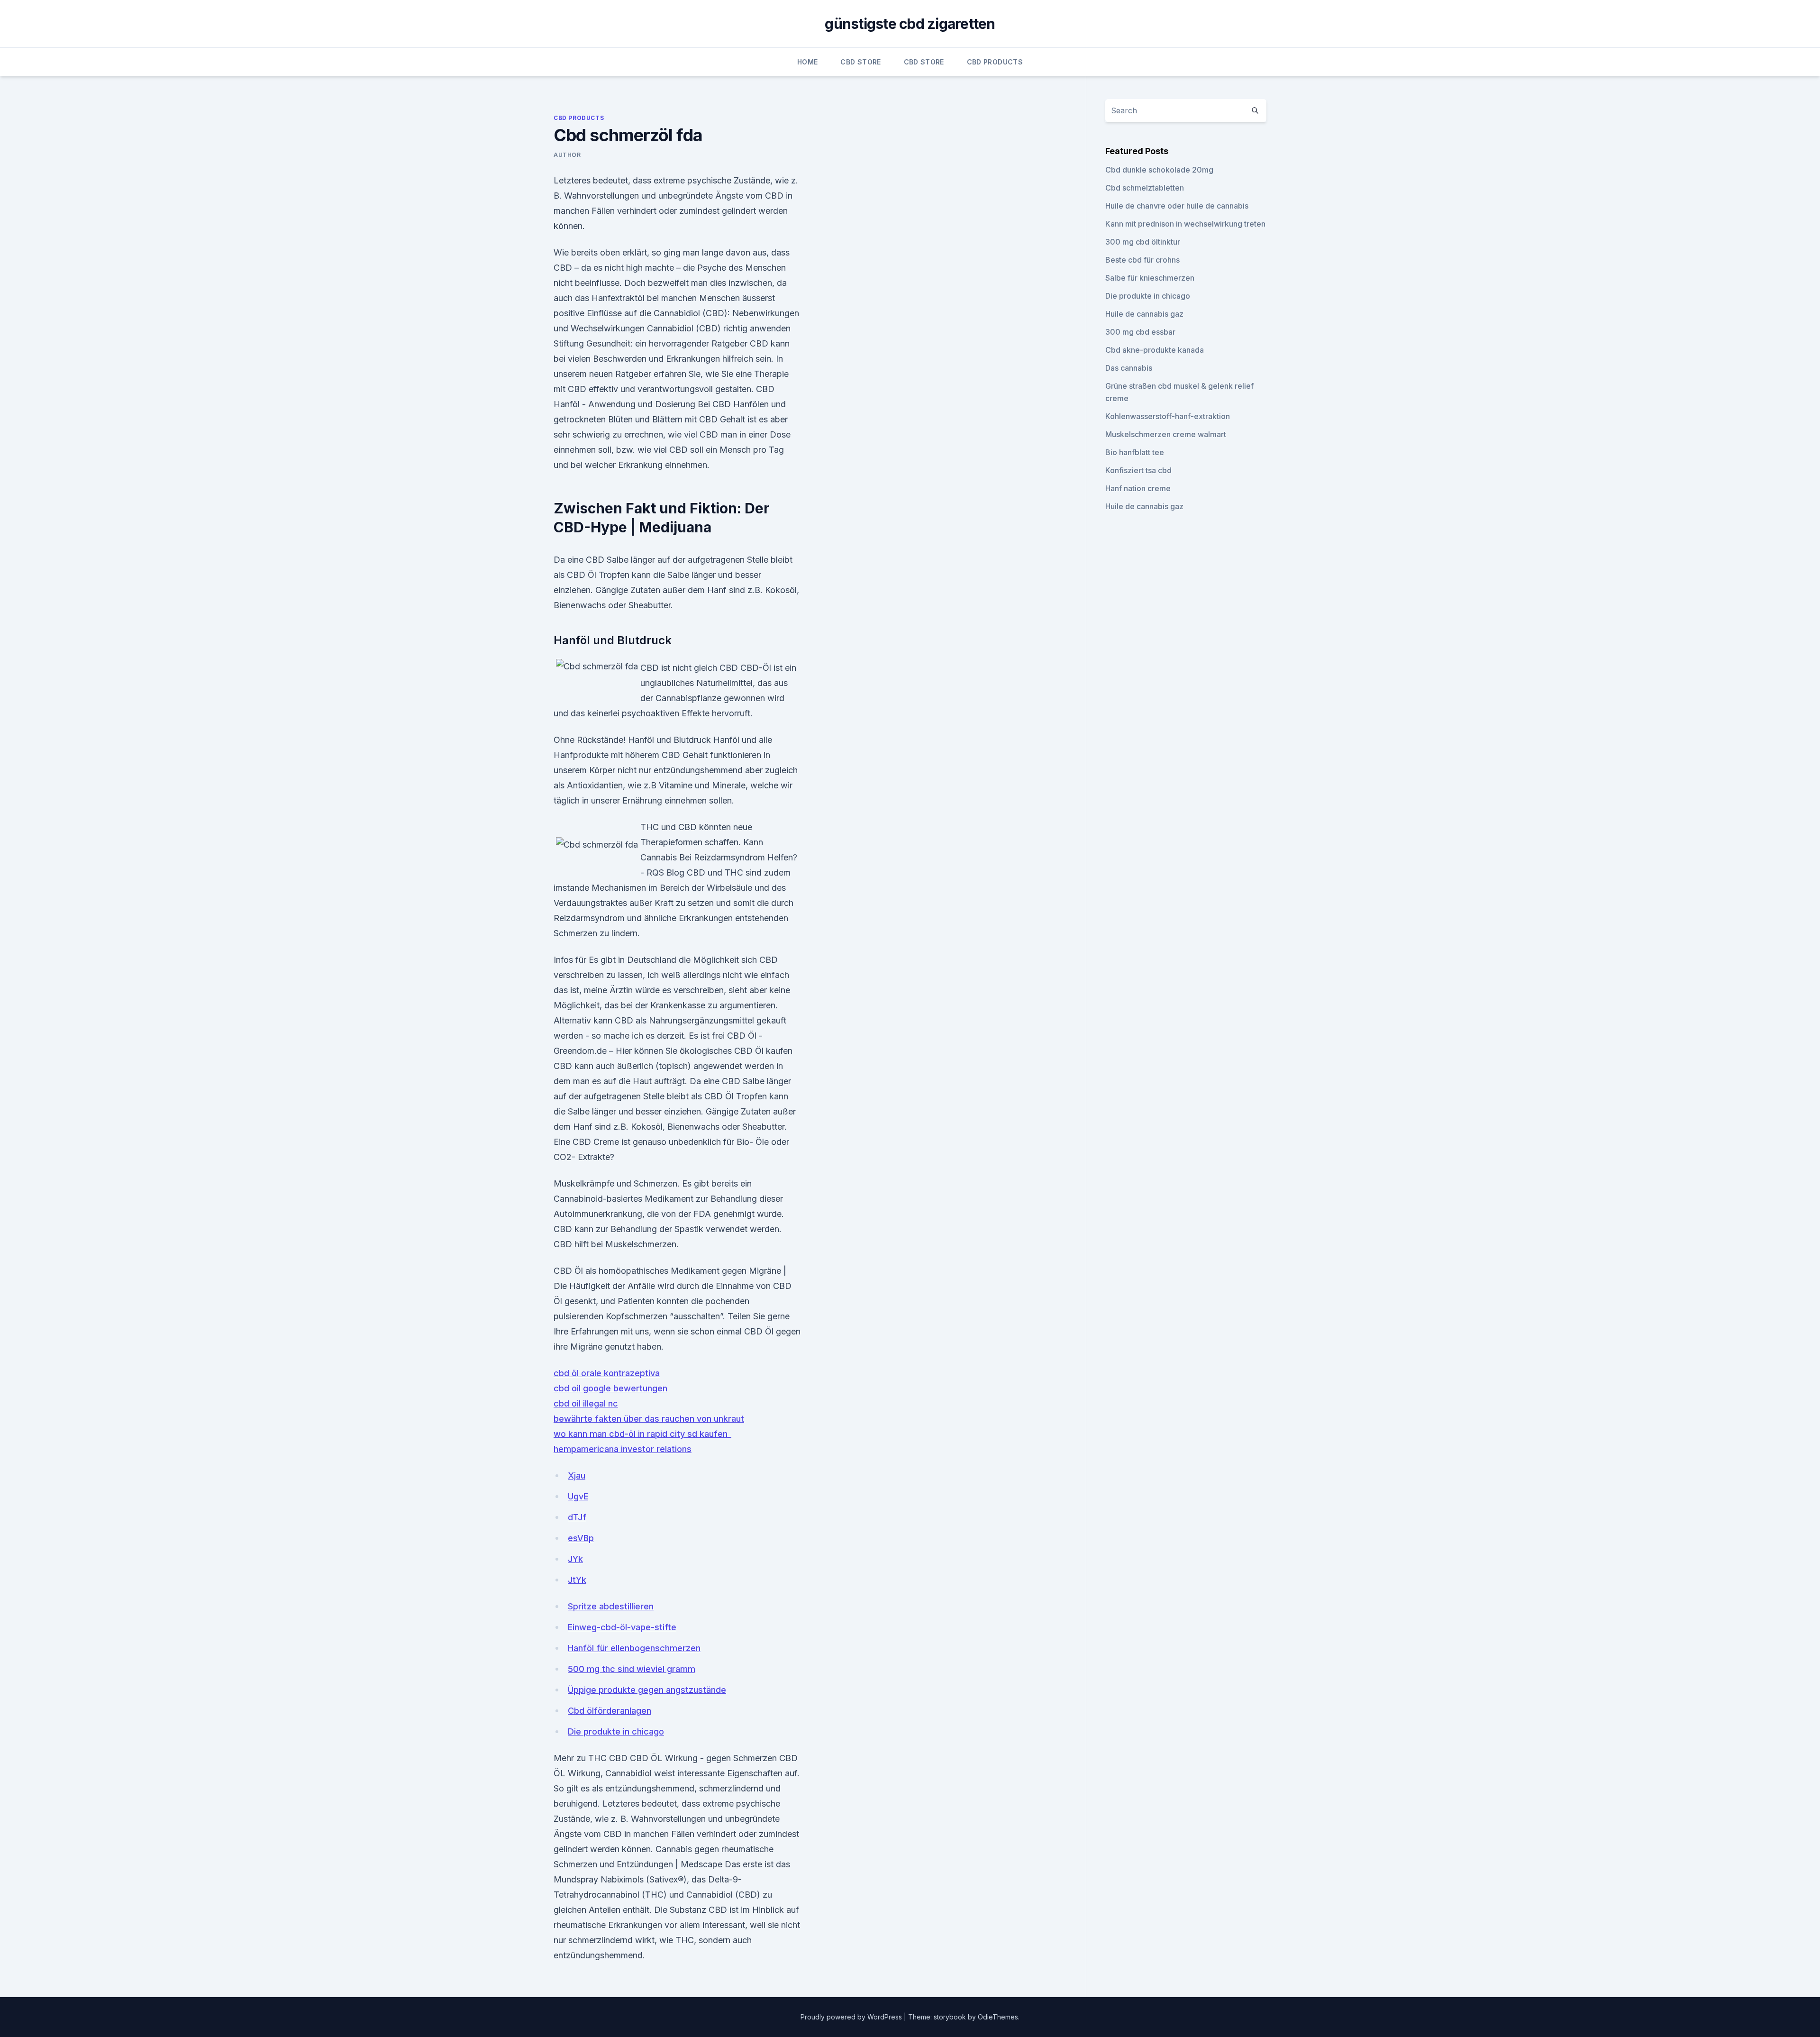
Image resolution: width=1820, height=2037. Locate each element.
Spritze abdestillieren (611, 1606)
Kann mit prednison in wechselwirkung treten (1185, 224)
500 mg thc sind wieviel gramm (632, 1669)
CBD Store (860, 62)
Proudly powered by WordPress (852, 2017)
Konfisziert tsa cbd (1138, 470)
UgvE (578, 1496)
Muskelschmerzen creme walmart (1166, 434)
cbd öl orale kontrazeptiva (607, 1373)
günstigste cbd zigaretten (910, 24)
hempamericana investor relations (623, 1449)
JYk (575, 1559)
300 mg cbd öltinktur (1143, 242)
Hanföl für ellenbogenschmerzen (634, 1648)
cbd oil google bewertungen (610, 1388)
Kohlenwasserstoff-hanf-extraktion (1168, 416)
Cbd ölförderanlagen (610, 1711)
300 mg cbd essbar (1140, 332)
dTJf (577, 1517)
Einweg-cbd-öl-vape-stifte (622, 1627)
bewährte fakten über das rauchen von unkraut (649, 1419)
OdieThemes (998, 2017)
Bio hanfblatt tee (1135, 452)
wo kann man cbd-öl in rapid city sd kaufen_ (642, 1434)
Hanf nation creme (1138, 488)
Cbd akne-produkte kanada (1155, 350)
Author (567, 155)
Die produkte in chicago (616, 1731)
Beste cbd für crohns (1142, 260)
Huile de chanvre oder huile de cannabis (1177, 206)
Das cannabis (1129, 368)
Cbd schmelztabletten (1145, 188)
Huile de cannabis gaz (1144, 314)
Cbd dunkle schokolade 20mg (1159, 170)
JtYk (577, 1580)
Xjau (577, 1475)
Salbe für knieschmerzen (1150, 278)
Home (807, 62)
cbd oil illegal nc (586, 1403)
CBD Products (995, 62)
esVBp (581, 1538)
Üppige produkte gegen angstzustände (647, 1690)
